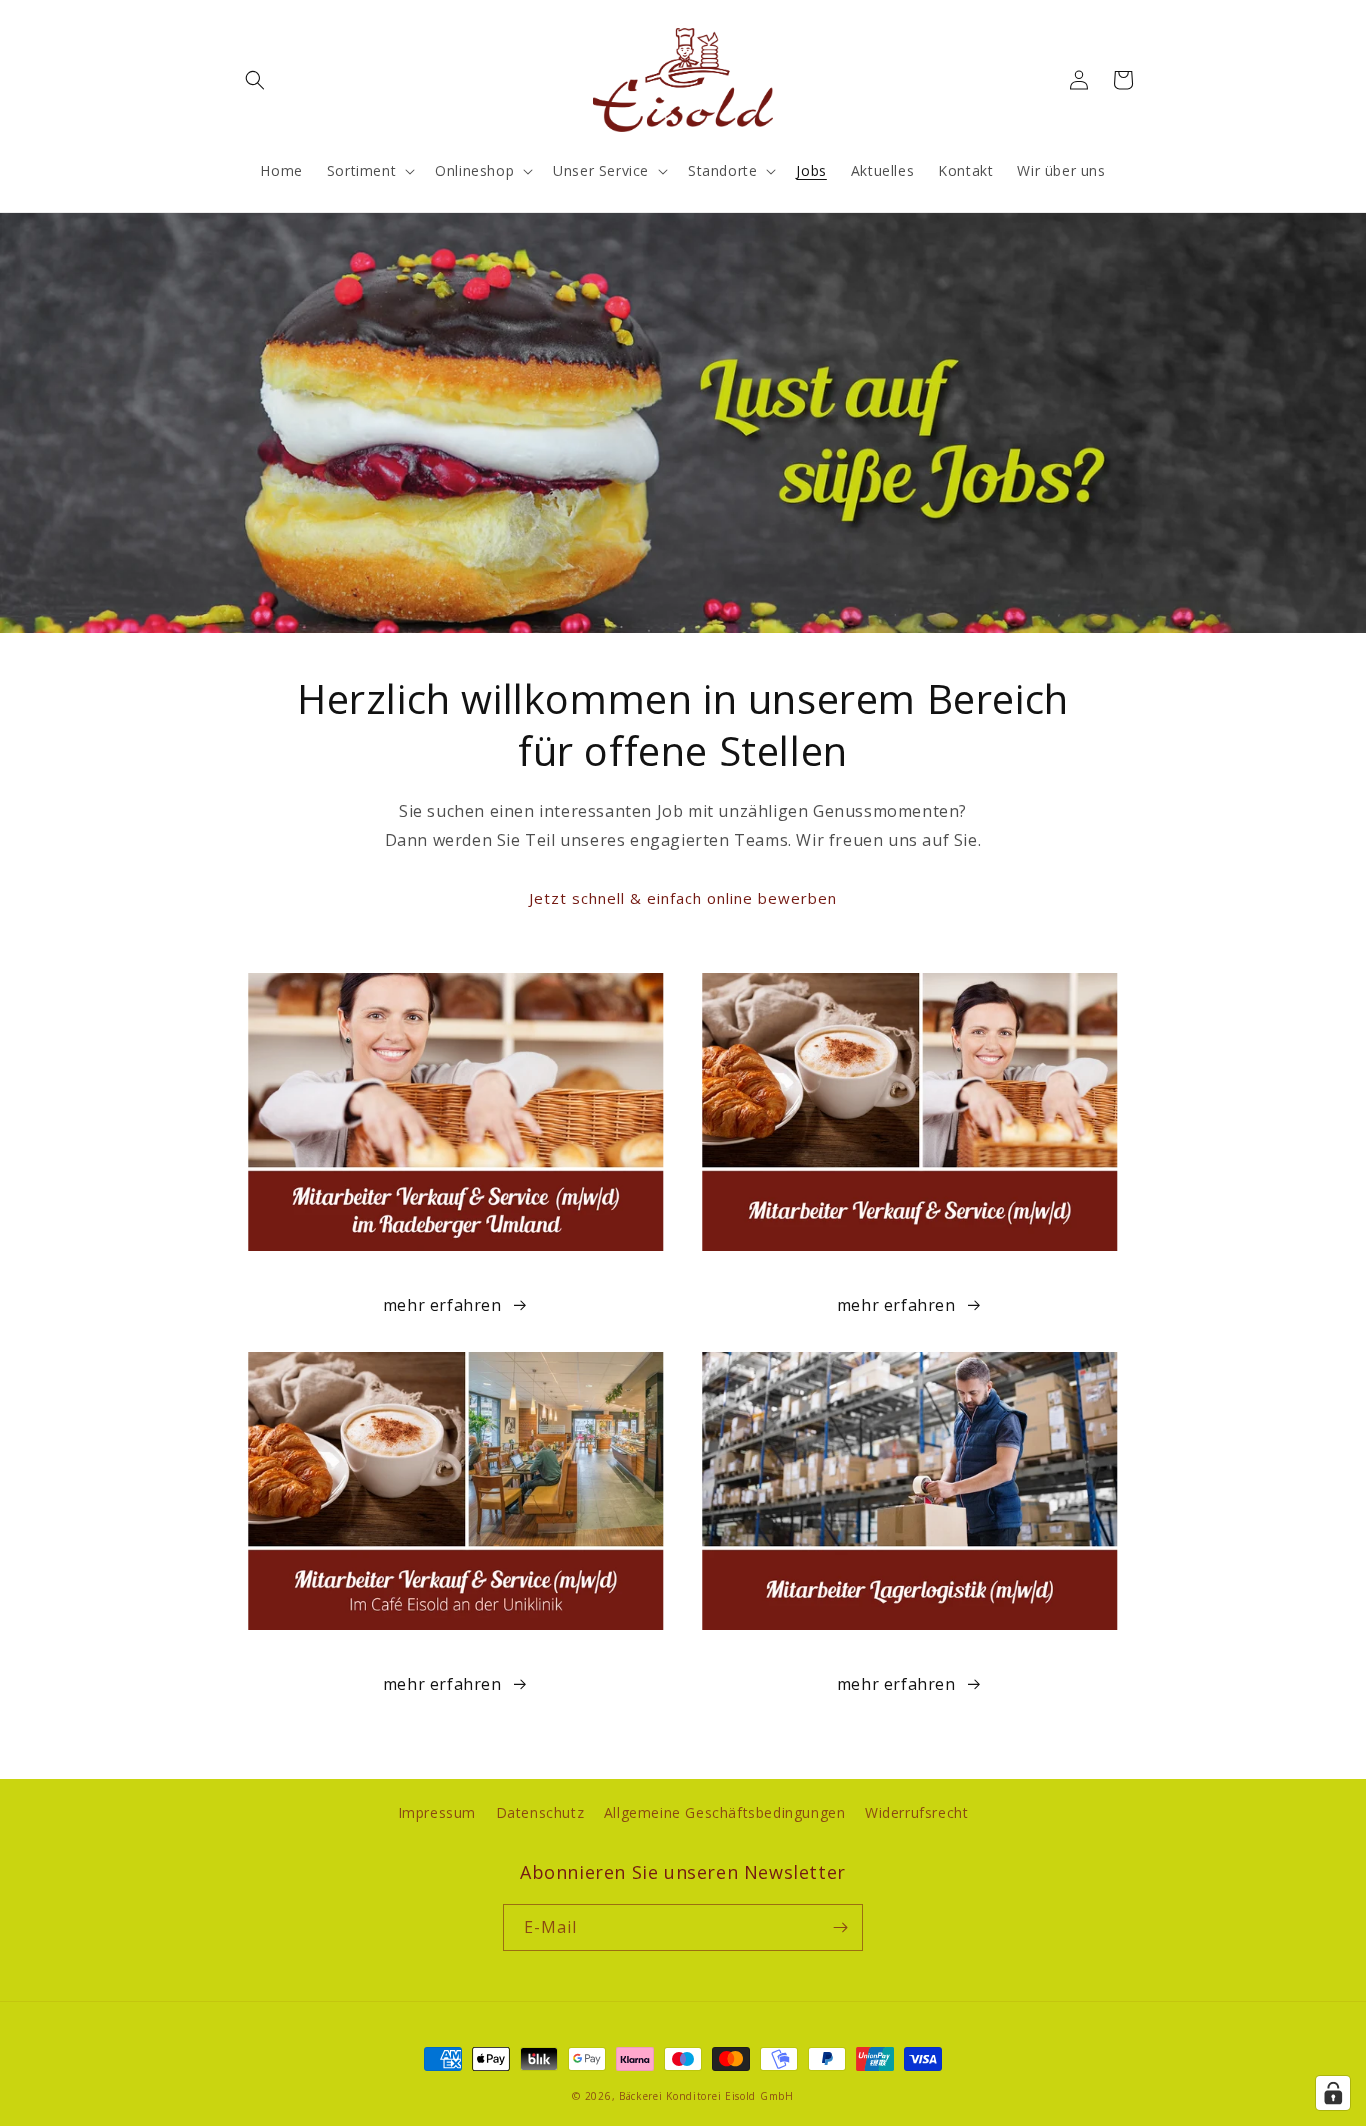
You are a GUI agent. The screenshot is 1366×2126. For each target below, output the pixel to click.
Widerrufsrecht (916, 1812)
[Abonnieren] (840, 1927)
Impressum (437, 1812)
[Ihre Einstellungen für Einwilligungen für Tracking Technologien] (1333, 2093)
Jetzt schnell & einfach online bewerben (683, 898)
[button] (255, 80)
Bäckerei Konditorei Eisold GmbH (706, 2096)
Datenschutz (540, 1812)
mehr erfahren (442, 1305)
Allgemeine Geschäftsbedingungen (725, 1812)
